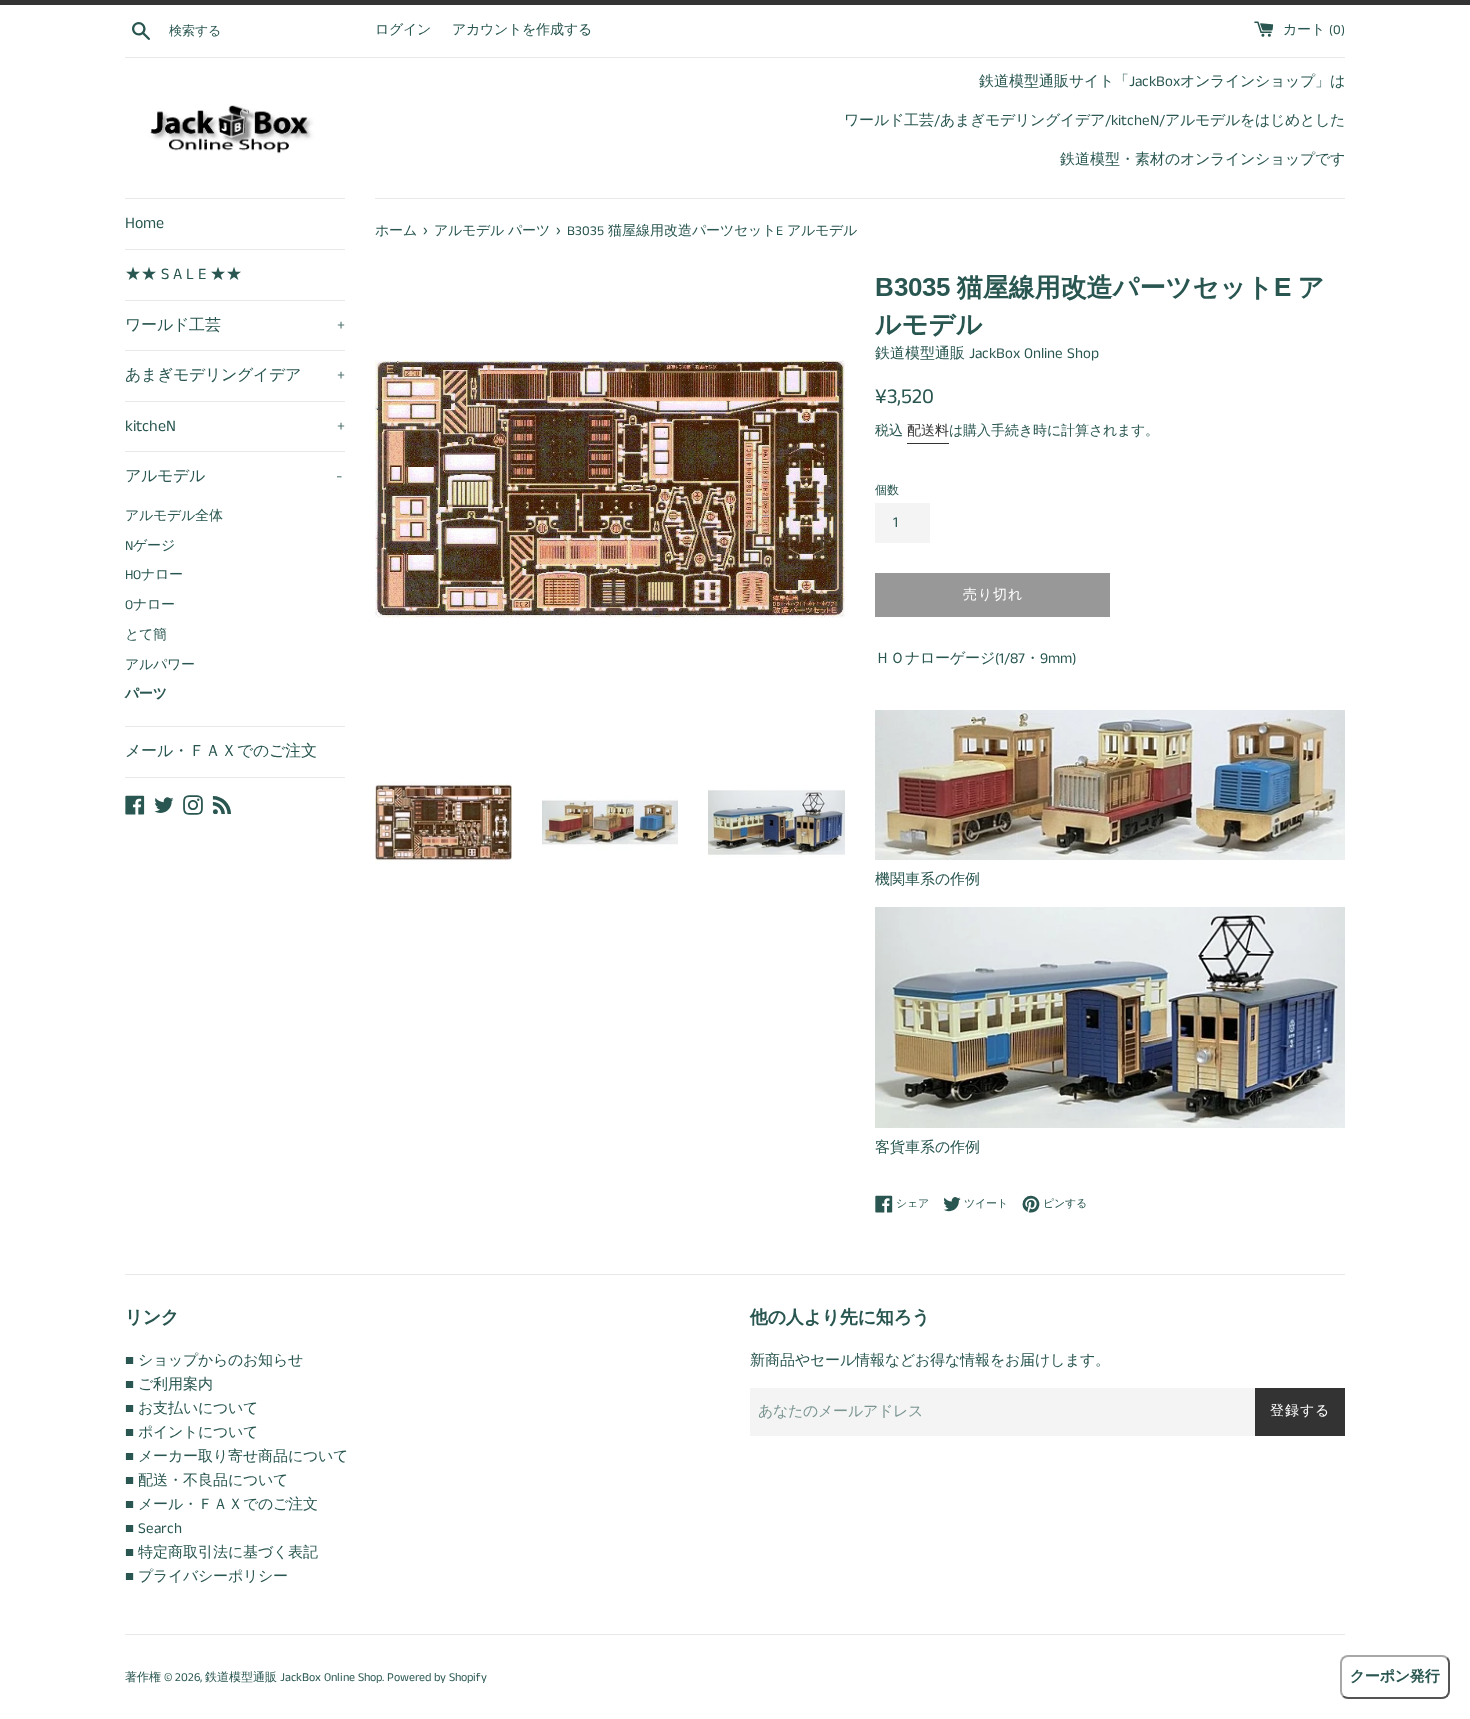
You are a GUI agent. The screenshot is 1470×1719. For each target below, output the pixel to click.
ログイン (403, 30)
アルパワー (160, 665)
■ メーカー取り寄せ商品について (236, 1456)
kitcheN (235, 426)
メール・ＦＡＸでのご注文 (221, 751)
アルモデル (234, 476)
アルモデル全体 (174, 516)
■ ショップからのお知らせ (214, 1360)
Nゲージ (150, 546)
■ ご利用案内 (169, 1384)
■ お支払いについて (191, 1408)
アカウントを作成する (522, 30)
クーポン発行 (1395, 1676)
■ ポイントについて (191, 1432)
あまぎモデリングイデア (235, 375)
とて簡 (146, 635)
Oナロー (150, 605)
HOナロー (154, 575)
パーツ (146, 694)
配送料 (928, 431)
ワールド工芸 (235, 325)
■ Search (153, 1528)
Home (144, 223)
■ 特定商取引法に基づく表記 (221, 1552)
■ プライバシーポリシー (206, 1576)
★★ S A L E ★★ (183, 274)
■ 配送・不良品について (206, 1480)
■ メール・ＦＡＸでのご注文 (221, 1504)
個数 (887, 490)
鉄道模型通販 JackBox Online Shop (293, 1677)
